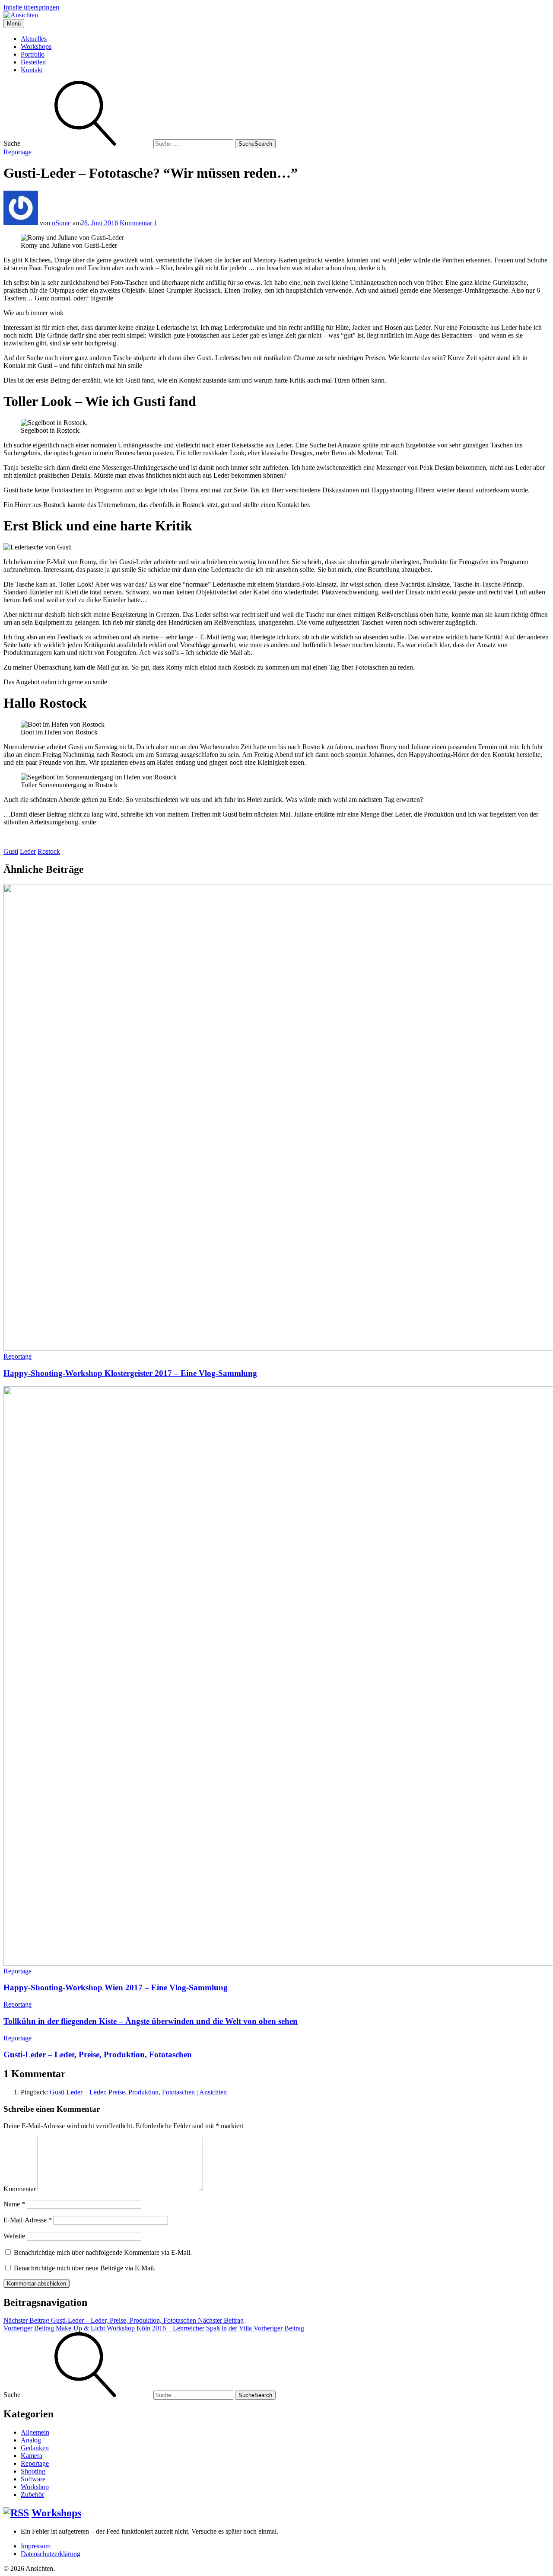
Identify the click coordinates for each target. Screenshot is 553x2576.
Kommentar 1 (138, 223)
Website (14, 2236)
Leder (28, 851)
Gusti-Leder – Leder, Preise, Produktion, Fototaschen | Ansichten (138, 2092)
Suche (255, 144)
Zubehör (32, 2495)
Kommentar (20, 2189)
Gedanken (35, 2448)
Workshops (36, 46)
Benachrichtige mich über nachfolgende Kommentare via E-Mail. (103, 2252)
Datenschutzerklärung (51, 2554)
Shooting (33, 2471)
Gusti (11, 851)
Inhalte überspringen (31, 7)
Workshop (35, 2487)
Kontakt (32, 70)
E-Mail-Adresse (28, 2220)
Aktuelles (34, 39)
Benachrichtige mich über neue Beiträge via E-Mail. (85, 2268)
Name (14, 2204)
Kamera (32, 2456)
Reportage (17, 152)
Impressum (36, 2546)
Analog (31, 2440)
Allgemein (35, 2432)
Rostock (49, 851)
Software (33, 2479)
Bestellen (33, 62)
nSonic (61, 223)
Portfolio (33, 54)
